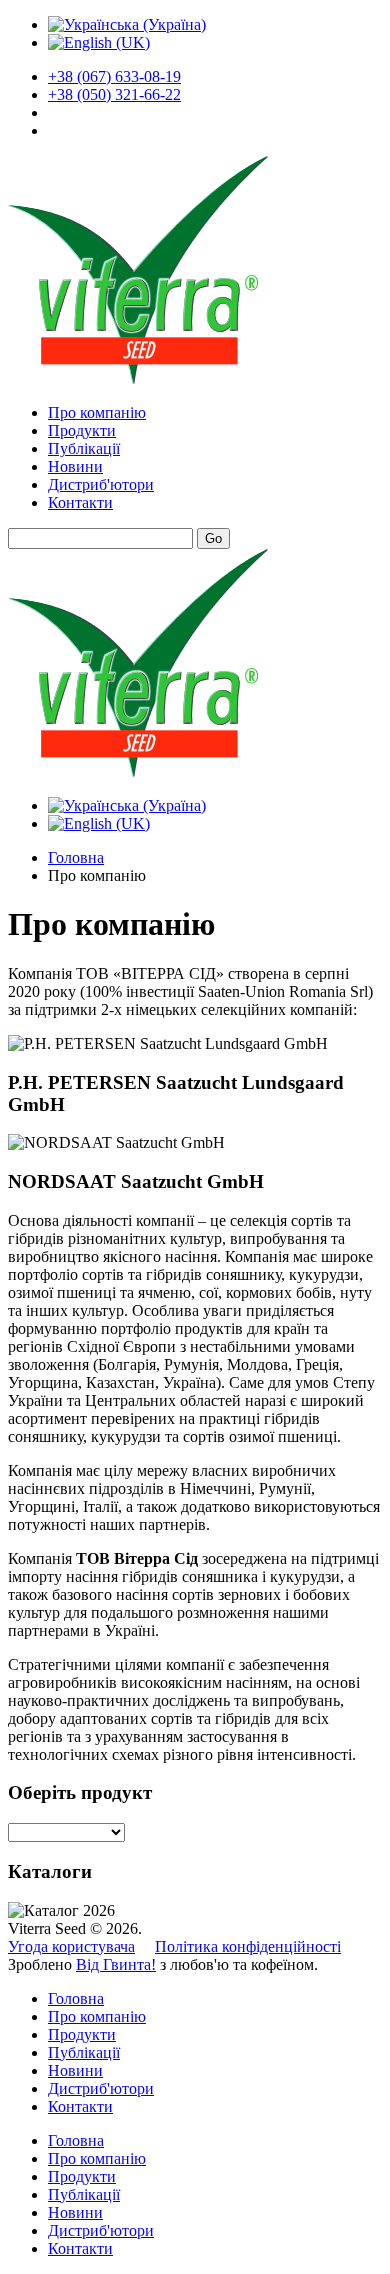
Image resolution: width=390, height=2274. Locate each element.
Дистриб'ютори (101, 484)
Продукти (82, 430)
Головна (76, 857)
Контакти (80, 502)
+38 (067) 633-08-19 (114, 76)
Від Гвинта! (116, 1964)
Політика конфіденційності (248, 1946)
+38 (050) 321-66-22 (114, 94)
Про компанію (97, 412)
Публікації (84, 448)
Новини (75, 466)
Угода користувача (71, 1946)
